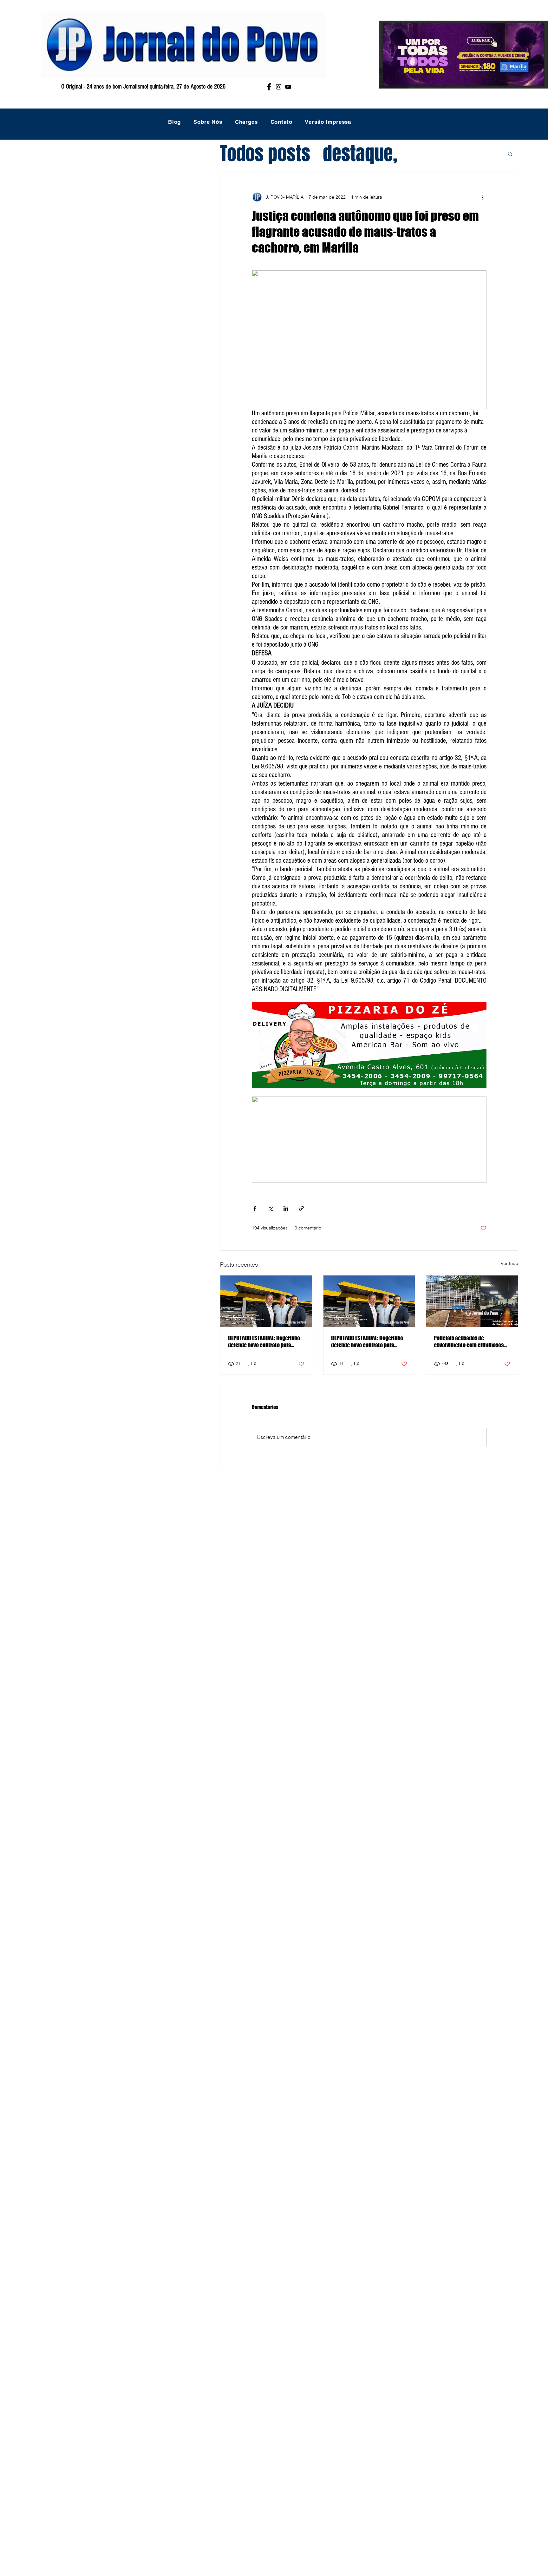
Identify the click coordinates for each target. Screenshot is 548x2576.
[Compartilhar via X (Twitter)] (270, 1208)
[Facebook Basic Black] (269, 87)
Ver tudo (509, 1263)
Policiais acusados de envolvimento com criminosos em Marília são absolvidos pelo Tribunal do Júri (469, 1341)
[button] (510, 154)
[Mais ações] (483, 197)
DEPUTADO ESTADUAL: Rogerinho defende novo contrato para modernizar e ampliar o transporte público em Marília (264, 1341)
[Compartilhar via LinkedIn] (286, 1208)
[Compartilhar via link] (301, 1208)
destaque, (360, 154)
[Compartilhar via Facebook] (255, 1208)
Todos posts (265, 154)
